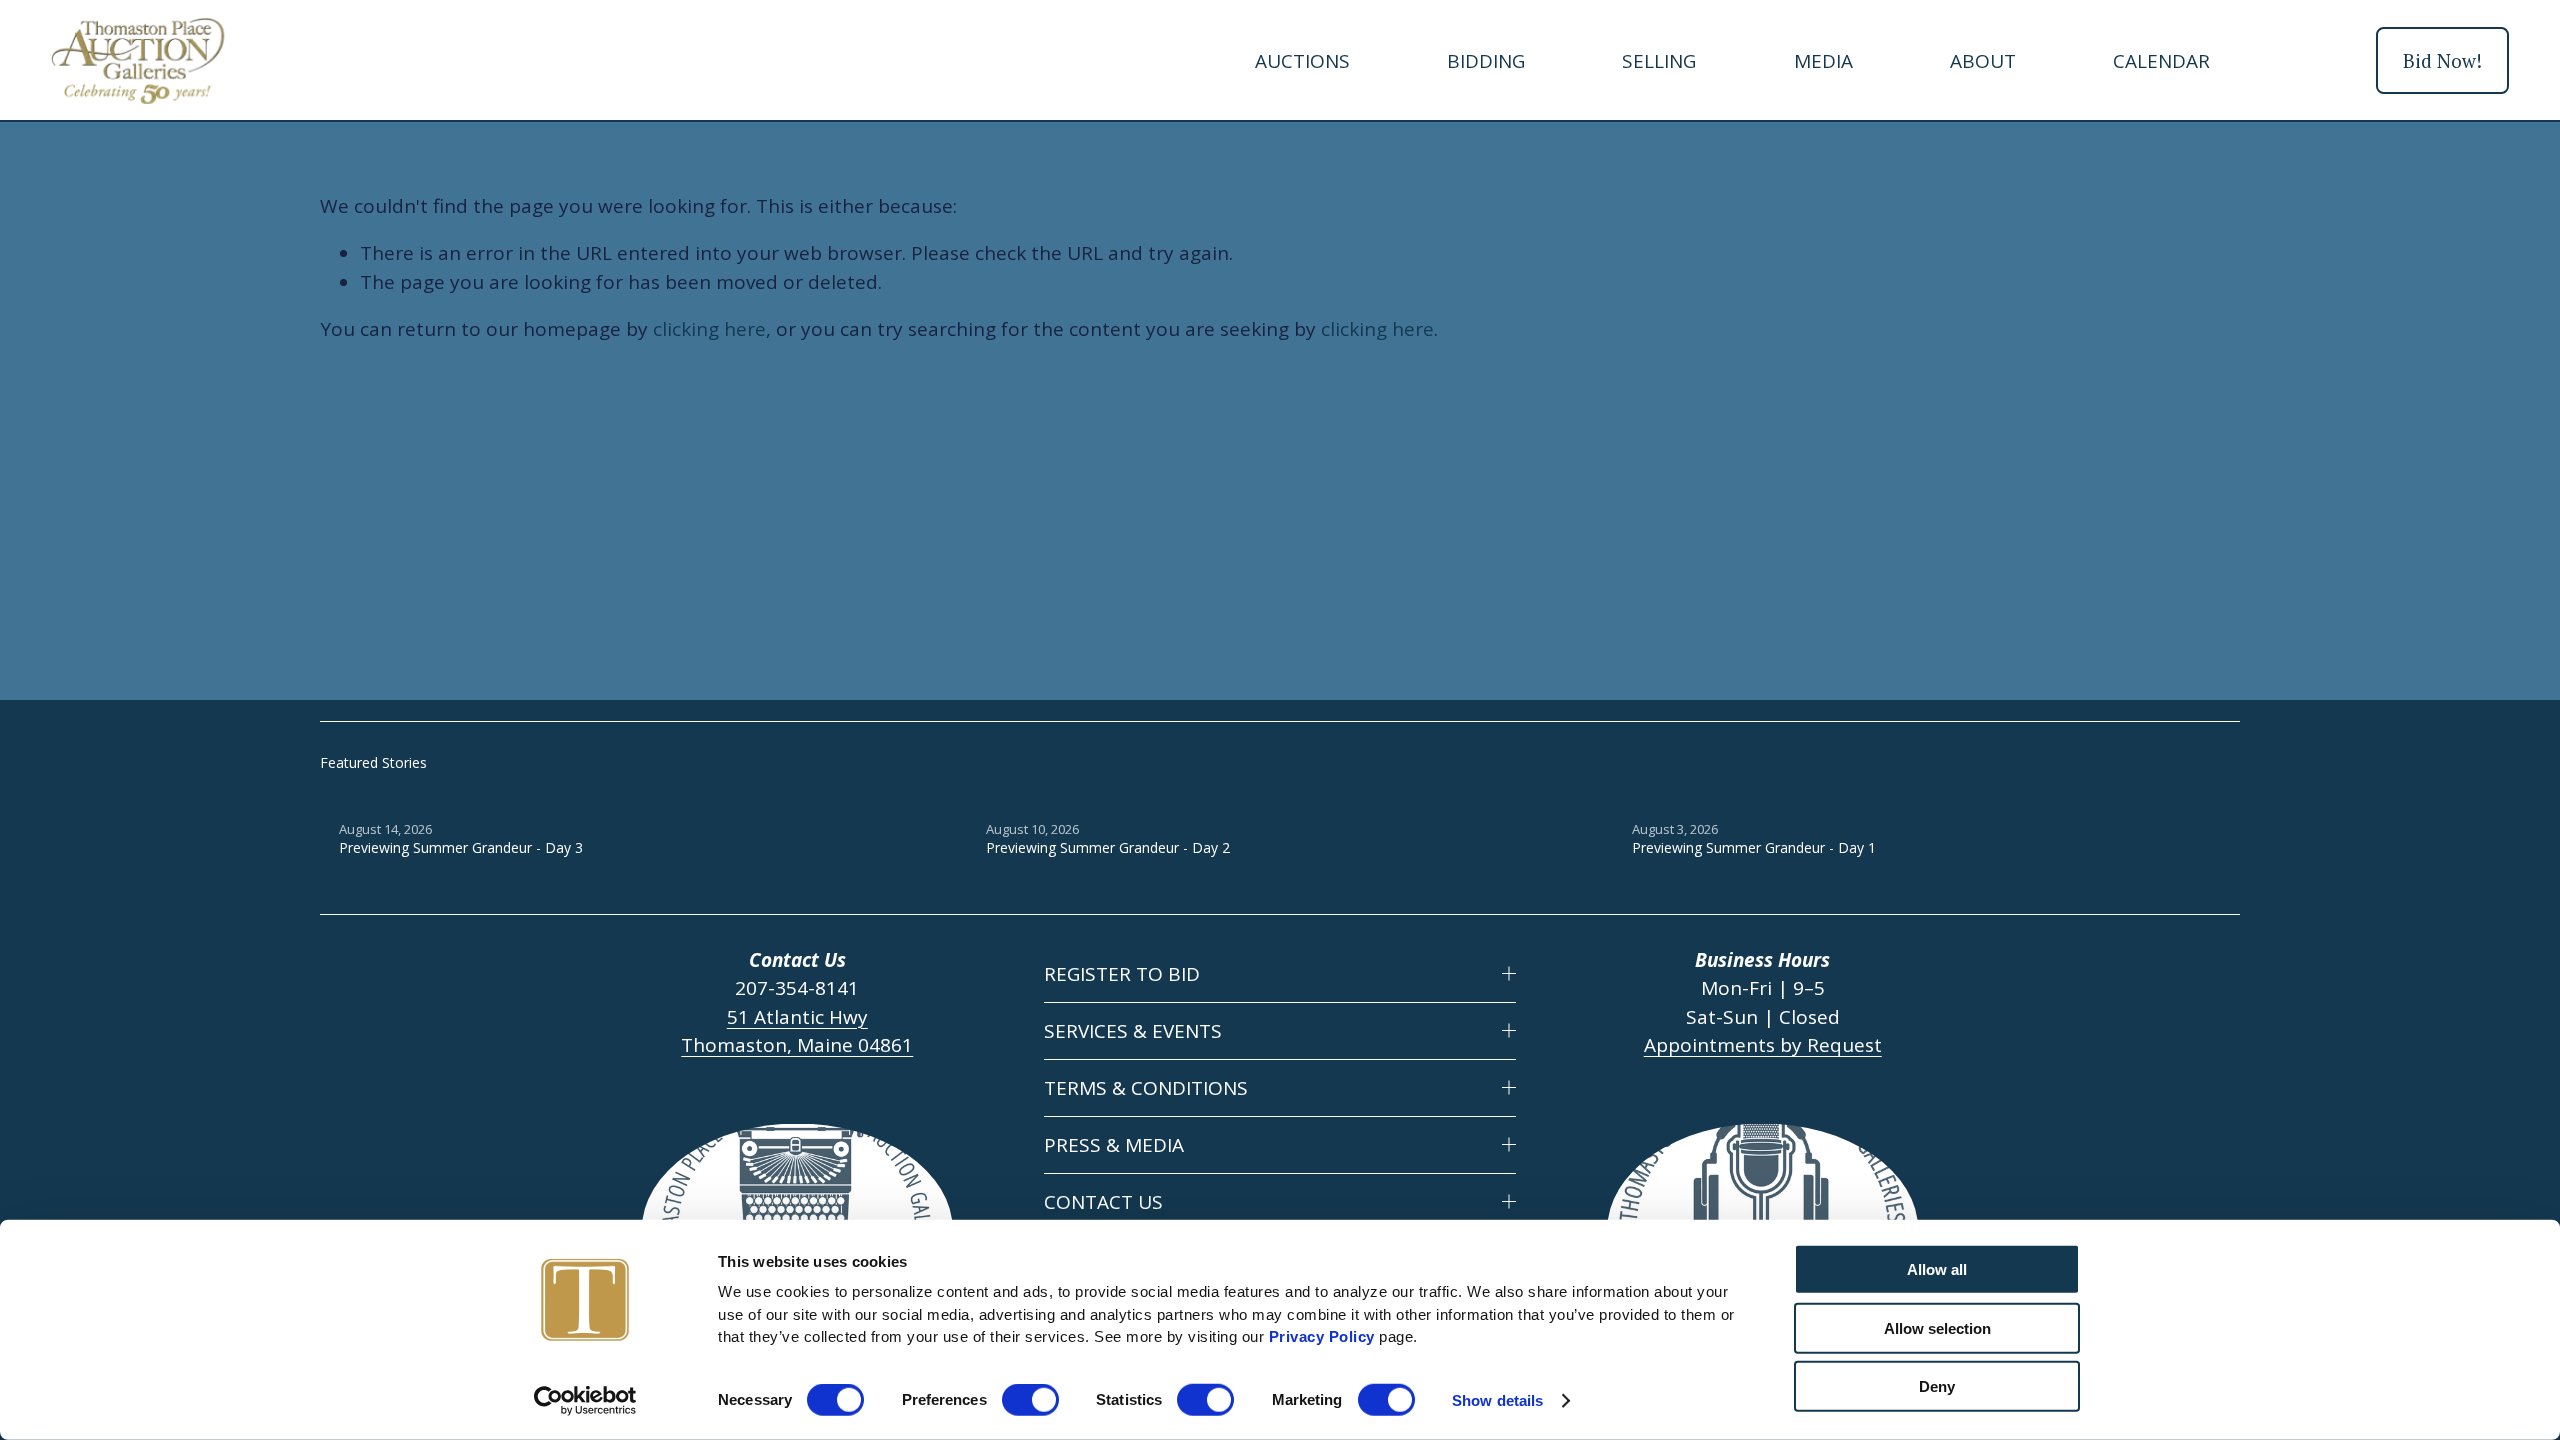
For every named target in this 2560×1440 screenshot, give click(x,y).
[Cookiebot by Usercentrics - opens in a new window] (585, 1401)
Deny (1937, 1386)
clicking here (709, 329)
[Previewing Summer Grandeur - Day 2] (1290, 796)
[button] (2206, 762)
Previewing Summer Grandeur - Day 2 (1108, 847)
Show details (1497, 1400)
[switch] (1030, 1400)
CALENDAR (2161, 61)
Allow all (1937, 1269)
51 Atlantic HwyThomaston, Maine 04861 (797, 1031)
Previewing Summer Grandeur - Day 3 (461, 847)
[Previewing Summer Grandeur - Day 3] (643, 796)
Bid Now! (2442, 60)
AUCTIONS (1302, 61)
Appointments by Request (1763, 1045)
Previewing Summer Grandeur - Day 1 (1754, 847)
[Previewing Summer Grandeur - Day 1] (1936, 796)
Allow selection (1937, 1327)
